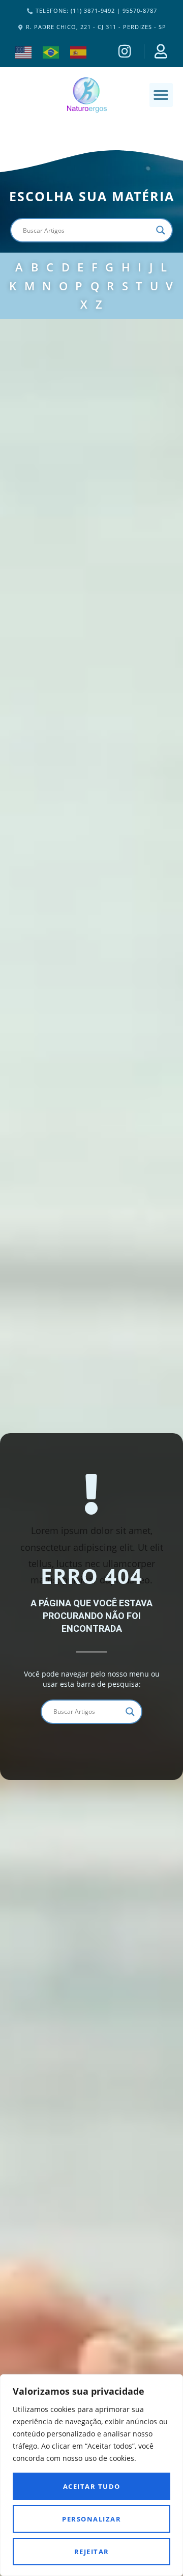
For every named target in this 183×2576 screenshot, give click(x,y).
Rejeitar (92, 2552)
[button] (161, 95)
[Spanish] (79, 51)
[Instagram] (126, 51)
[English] (24, 51)
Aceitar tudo (92, 2486)
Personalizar (91, 2519)
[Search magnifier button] (161, 230)
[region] (91, 2475)
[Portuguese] (51, 51)
